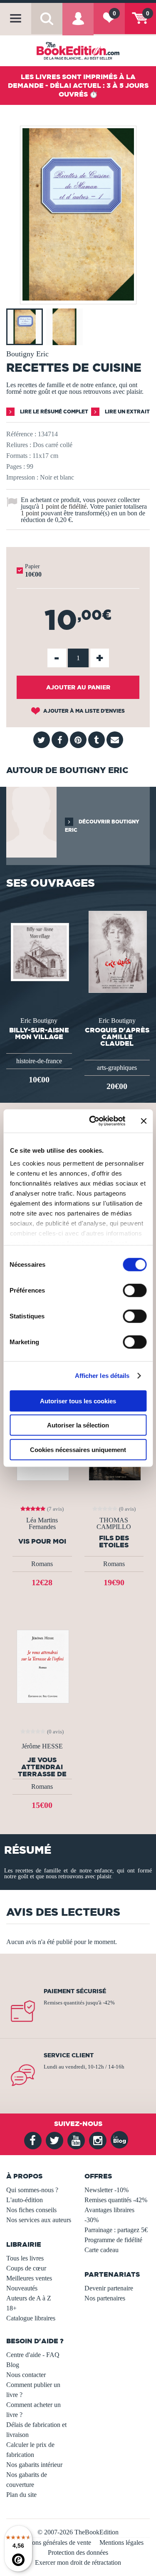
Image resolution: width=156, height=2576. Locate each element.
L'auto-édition (25, 2200)
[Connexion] (78, 25)
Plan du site (21, 2495)
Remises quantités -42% (116, 2200)
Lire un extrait (127, 412)
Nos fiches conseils (31, 2210)
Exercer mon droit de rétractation (78, 2562)
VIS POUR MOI (42, 1541)
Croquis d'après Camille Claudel (117, 1037)
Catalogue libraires (31, 2318)
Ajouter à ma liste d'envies (83, 711)
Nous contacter (26, 2375)
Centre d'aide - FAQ (33, 2355)
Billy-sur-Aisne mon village (39, 1033)
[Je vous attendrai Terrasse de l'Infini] (42, 1666)
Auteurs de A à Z (29, 2298)
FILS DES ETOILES (114, 1542)
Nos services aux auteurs (39, 2220)
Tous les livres (25, 2258)
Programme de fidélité (113, 2240)
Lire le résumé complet (53, 412)
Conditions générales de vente (52, 2542)
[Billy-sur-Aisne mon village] (39, 951)
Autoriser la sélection (78, 1425)
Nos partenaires (105, 2298)
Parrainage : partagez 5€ (116, 2230)
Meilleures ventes (29, 2278)
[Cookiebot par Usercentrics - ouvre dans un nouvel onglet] (93, 1121)
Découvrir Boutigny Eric (102, 826)
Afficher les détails (102, 1376)
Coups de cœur (26, 2268)
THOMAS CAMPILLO (114, 1524)
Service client (69, 2055)
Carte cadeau (102, 2250)
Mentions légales (121, 2542)
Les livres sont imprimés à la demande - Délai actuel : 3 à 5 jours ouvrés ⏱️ (78, 85)
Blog (13, 2365)
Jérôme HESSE (42, 1746)
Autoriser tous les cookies (78, 1401)
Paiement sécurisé (75, 1991)
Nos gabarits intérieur (34, 2465)
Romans (42, 1564)
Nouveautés (22, 2288)
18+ (11, 2308)
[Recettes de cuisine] (78, 298)
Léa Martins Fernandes (42, 1524)
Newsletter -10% (106, 2190)
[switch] (135, 1290)
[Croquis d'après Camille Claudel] (117, 951)
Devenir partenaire (109, 2288)
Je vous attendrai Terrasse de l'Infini (42, 1767)
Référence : (21, 434)
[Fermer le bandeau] (144, 1121)
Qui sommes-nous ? (32, 2190)
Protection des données (78, 2552)
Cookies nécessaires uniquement (78, 1449)
